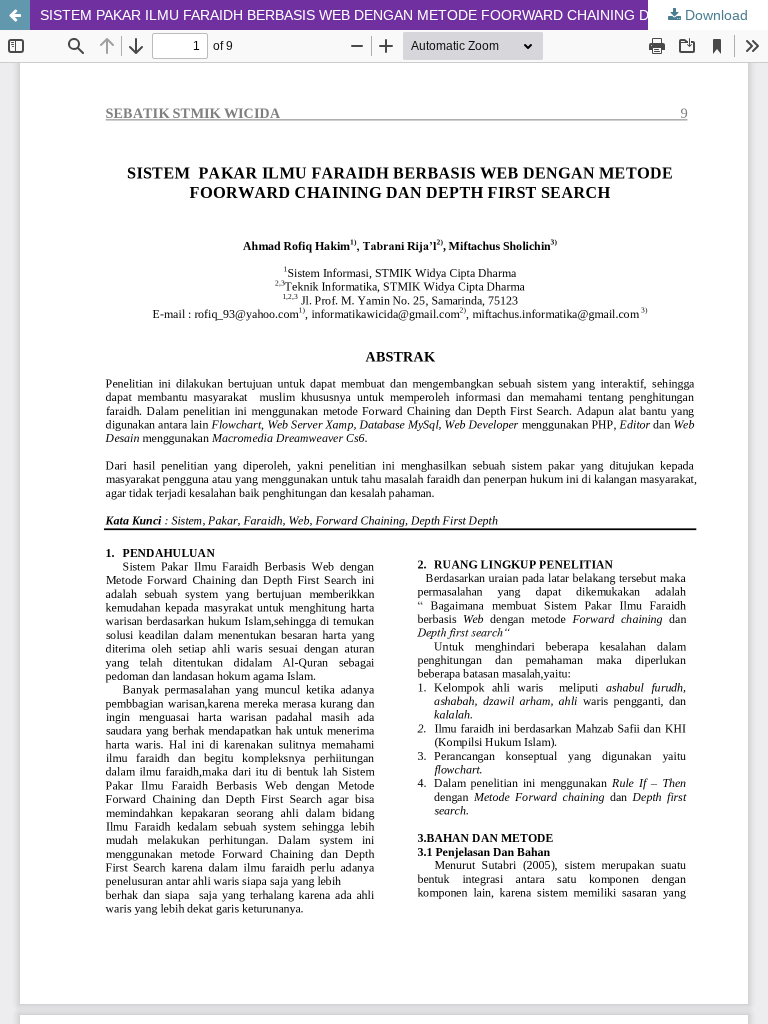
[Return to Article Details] (15, 15)
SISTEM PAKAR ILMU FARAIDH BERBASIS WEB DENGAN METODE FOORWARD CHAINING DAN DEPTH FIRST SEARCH (404, 15)
